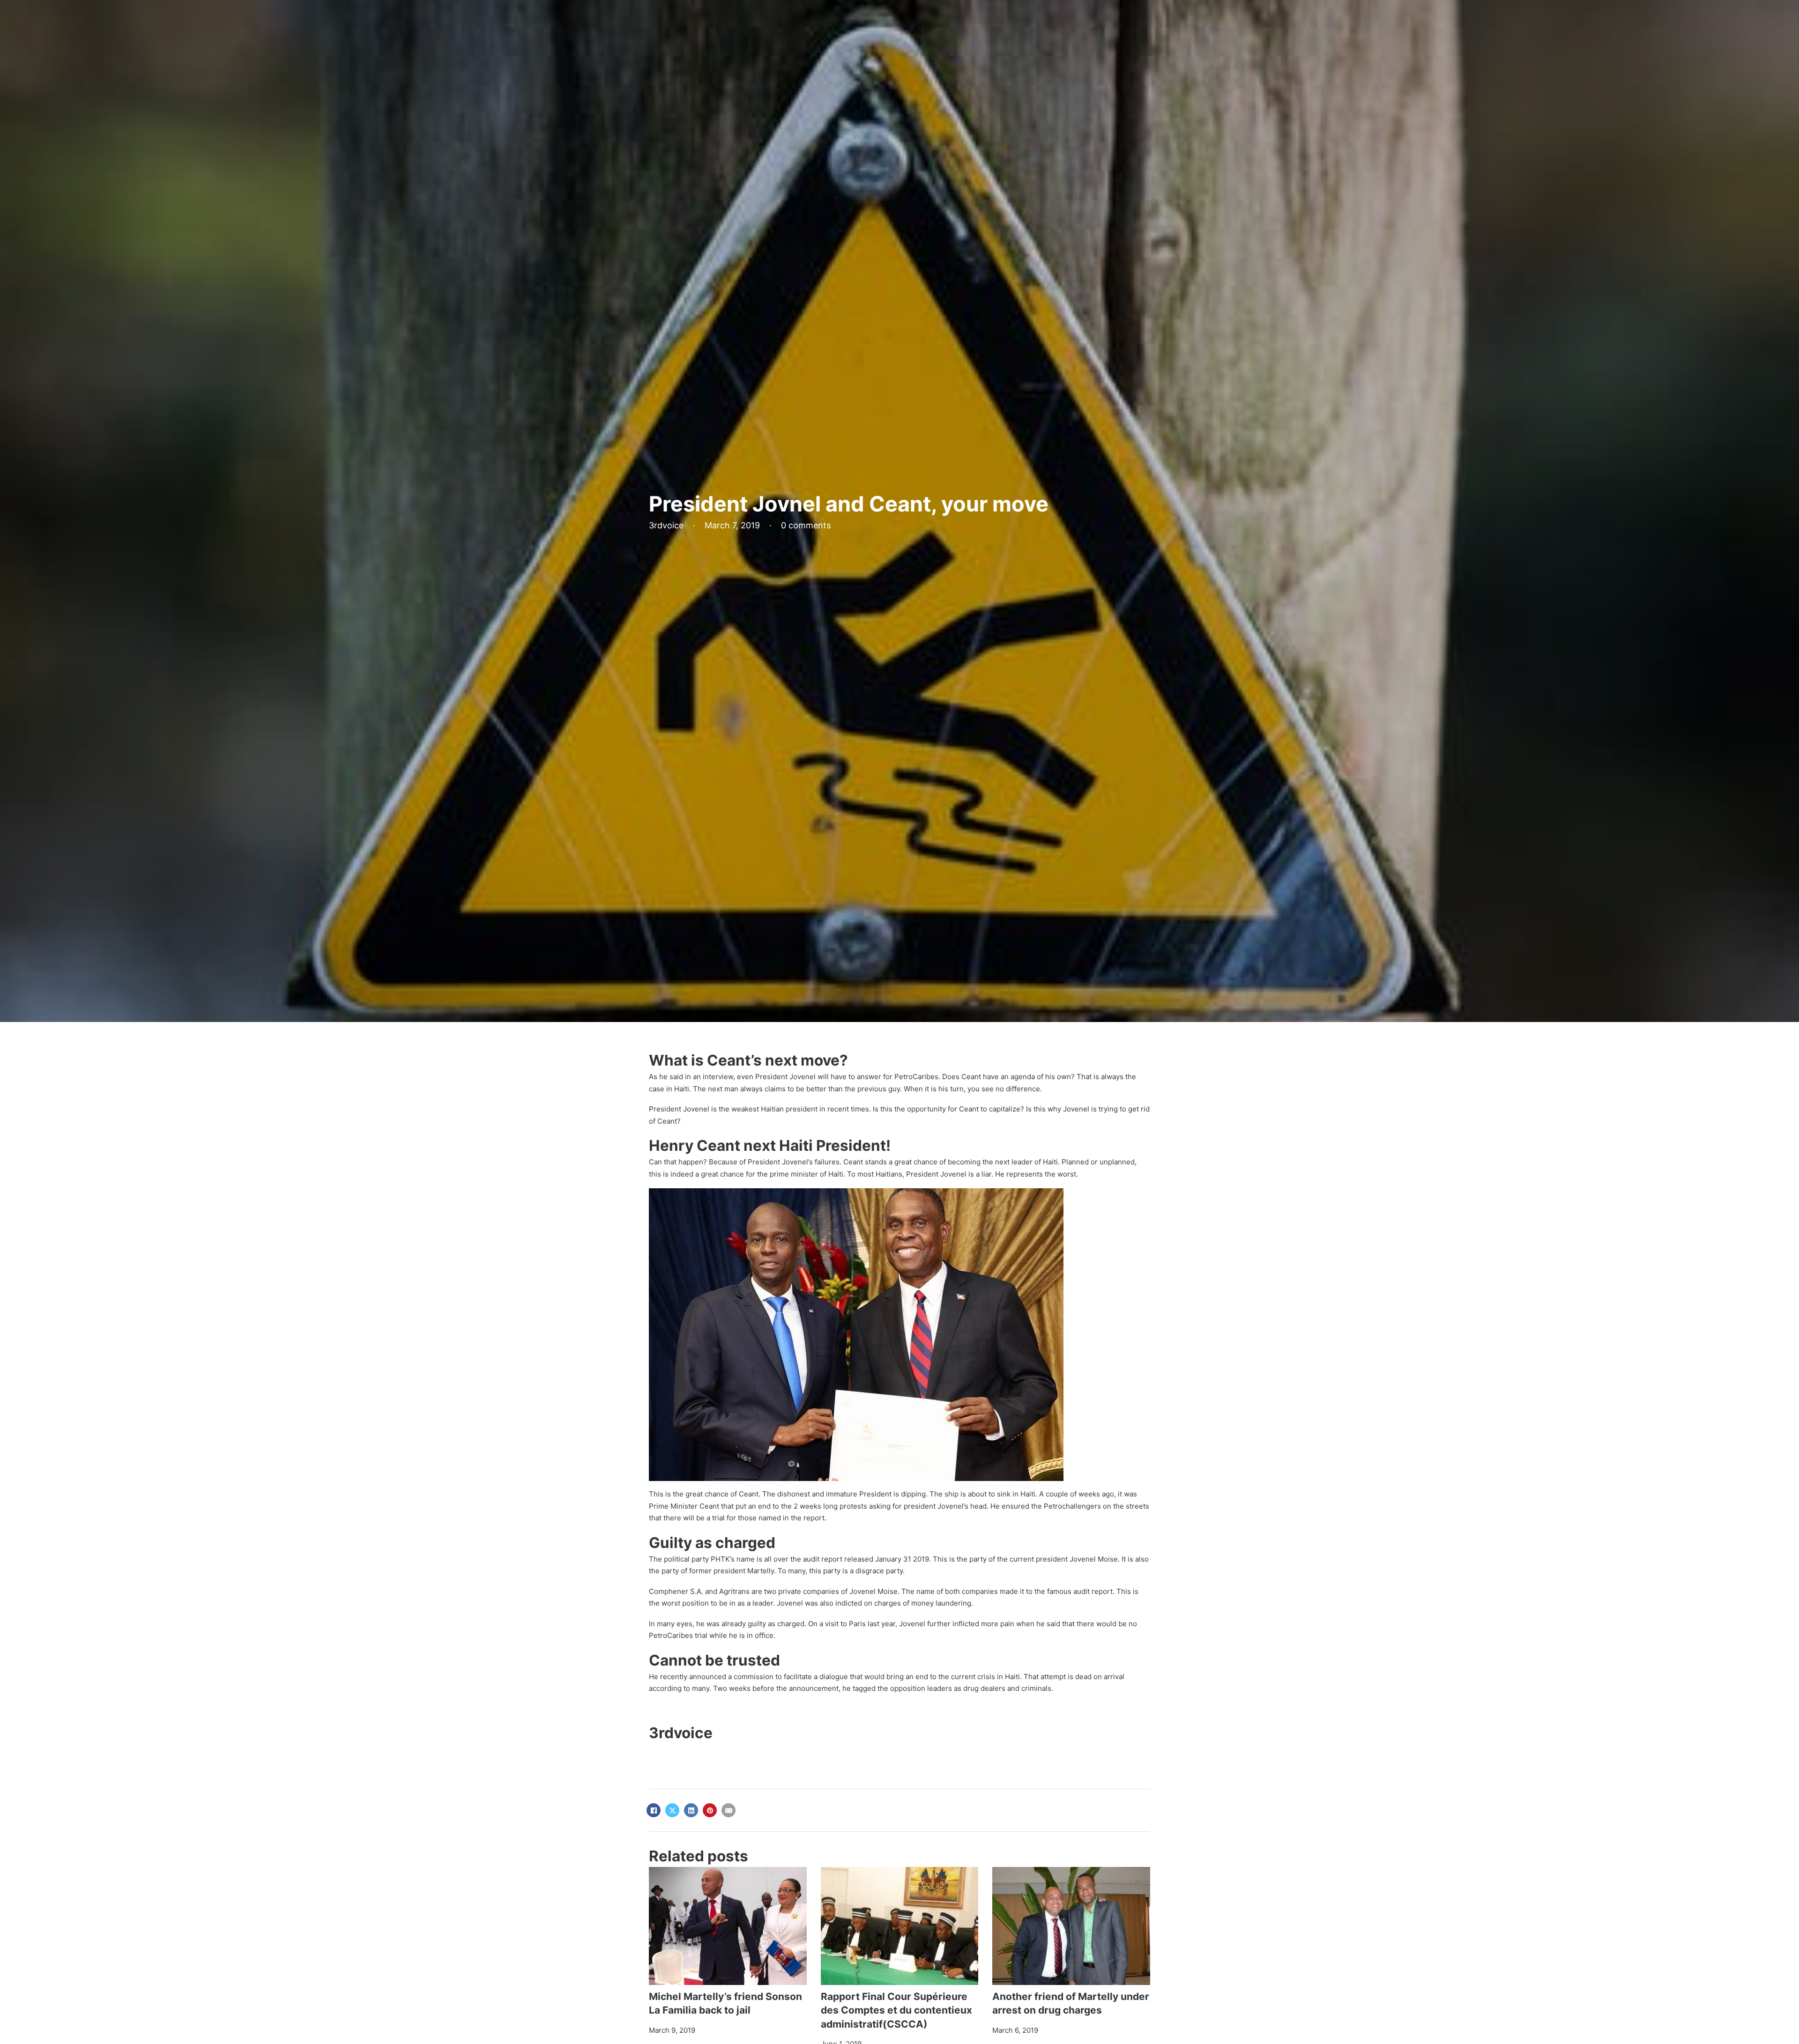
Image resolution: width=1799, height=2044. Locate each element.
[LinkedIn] (691, 1810)
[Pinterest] (710, 1810)
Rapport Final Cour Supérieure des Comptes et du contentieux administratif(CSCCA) (896, 2010)
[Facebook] (654, 1810)
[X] (672, 1810)
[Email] (729, 1810)
